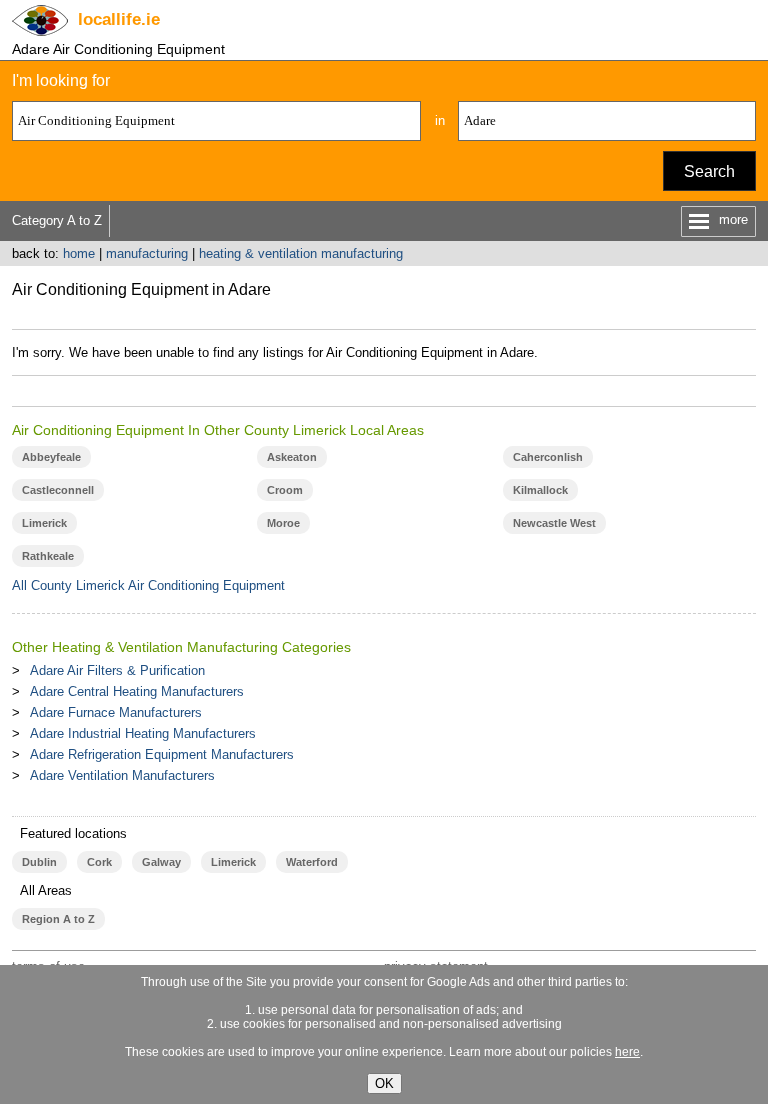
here (627, 1052)
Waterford (312, 862)
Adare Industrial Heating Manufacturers (143, 733)
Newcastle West (554, 523)
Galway (161, 862)
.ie (119, 19)
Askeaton (292, 457)
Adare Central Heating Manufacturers (137, 691)
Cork (99, 862)
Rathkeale (48, 556)
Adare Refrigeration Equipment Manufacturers (162, 754)
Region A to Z (58, 919)
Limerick (44, 523)
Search (709, 171)
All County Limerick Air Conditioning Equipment (148, 585)
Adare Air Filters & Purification (117, 670)
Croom (285, 490)
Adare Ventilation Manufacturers (122, 775)
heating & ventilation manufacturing (301, 253)
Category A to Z (57, 220)
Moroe (283, 523)
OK (384, 1083)
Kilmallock (540, 490)
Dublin (39, 862)
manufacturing (147, 253)
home (79, 253)
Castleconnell (58, 490)
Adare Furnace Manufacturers (116, 712)
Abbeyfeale (51, 457)
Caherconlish (548, 457)
